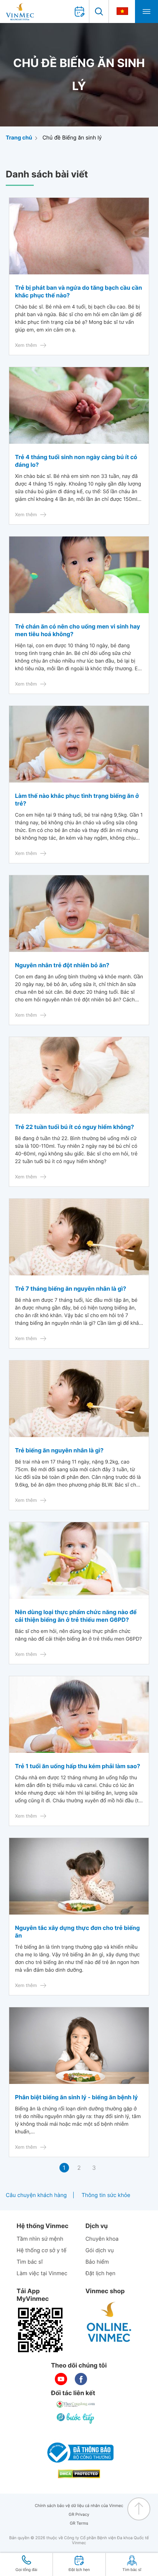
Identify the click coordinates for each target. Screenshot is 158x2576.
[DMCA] (79, 2474)
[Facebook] (81, 2379)
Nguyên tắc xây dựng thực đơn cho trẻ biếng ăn (77, 1932)
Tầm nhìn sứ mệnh (40, 2239)
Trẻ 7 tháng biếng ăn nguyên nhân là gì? (71, 1289)
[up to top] (139, 2509)
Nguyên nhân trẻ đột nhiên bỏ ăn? (62, 965)
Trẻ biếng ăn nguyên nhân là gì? (59, 1450)
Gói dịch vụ (100, 2250)
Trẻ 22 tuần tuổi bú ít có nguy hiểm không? (74, 1127)
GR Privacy (79, 2514)
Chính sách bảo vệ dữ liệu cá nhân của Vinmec (79, 2506)
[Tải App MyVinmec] (40, 2330)
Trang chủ (19, 138)
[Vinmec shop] (109, 2322)
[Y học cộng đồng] (76, 2404)
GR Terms (79, 2523)
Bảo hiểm (97, 2262)
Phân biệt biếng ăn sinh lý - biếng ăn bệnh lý (76, 2097)
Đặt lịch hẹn (100, 2273)
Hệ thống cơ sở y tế (41, 2250)
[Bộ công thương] (79, 2453)
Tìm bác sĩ (30, 2262)
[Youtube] (61, 2379)
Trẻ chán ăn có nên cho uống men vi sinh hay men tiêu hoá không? (77, 630)
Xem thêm (26, 345)
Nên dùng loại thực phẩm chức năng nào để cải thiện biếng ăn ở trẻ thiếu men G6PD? (76, 1616)
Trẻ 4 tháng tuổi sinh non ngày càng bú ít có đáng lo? (76, 461)
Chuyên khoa (102, 2239)
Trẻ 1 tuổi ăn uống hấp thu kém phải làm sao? (77, 1766)
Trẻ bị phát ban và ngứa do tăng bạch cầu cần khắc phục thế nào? (78, 291)
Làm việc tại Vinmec (42, 2273)
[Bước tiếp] (76, 2418)
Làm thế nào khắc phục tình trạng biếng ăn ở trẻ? (77, 800)
